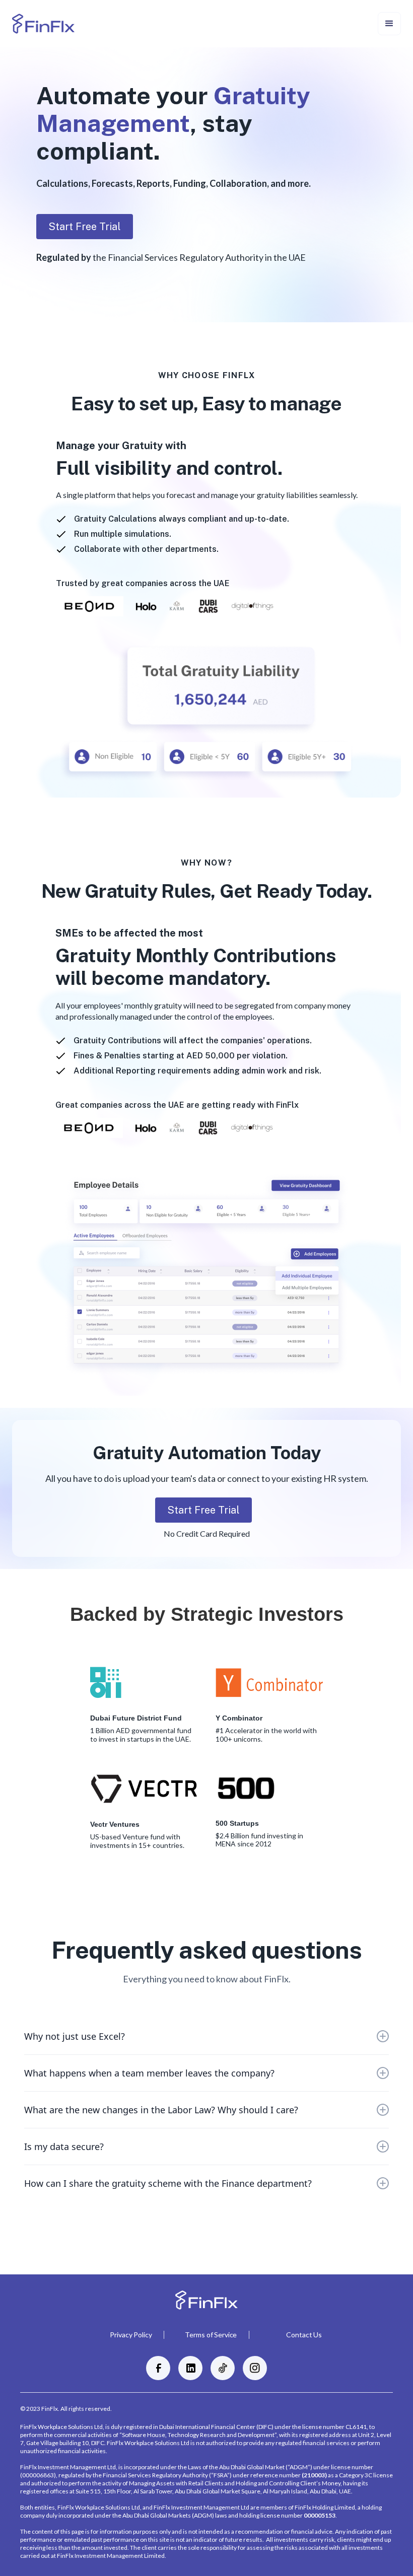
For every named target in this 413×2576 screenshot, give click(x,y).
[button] (389, 24)
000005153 (320, 2515)
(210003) (314, 2475)
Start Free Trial (85, 227)
